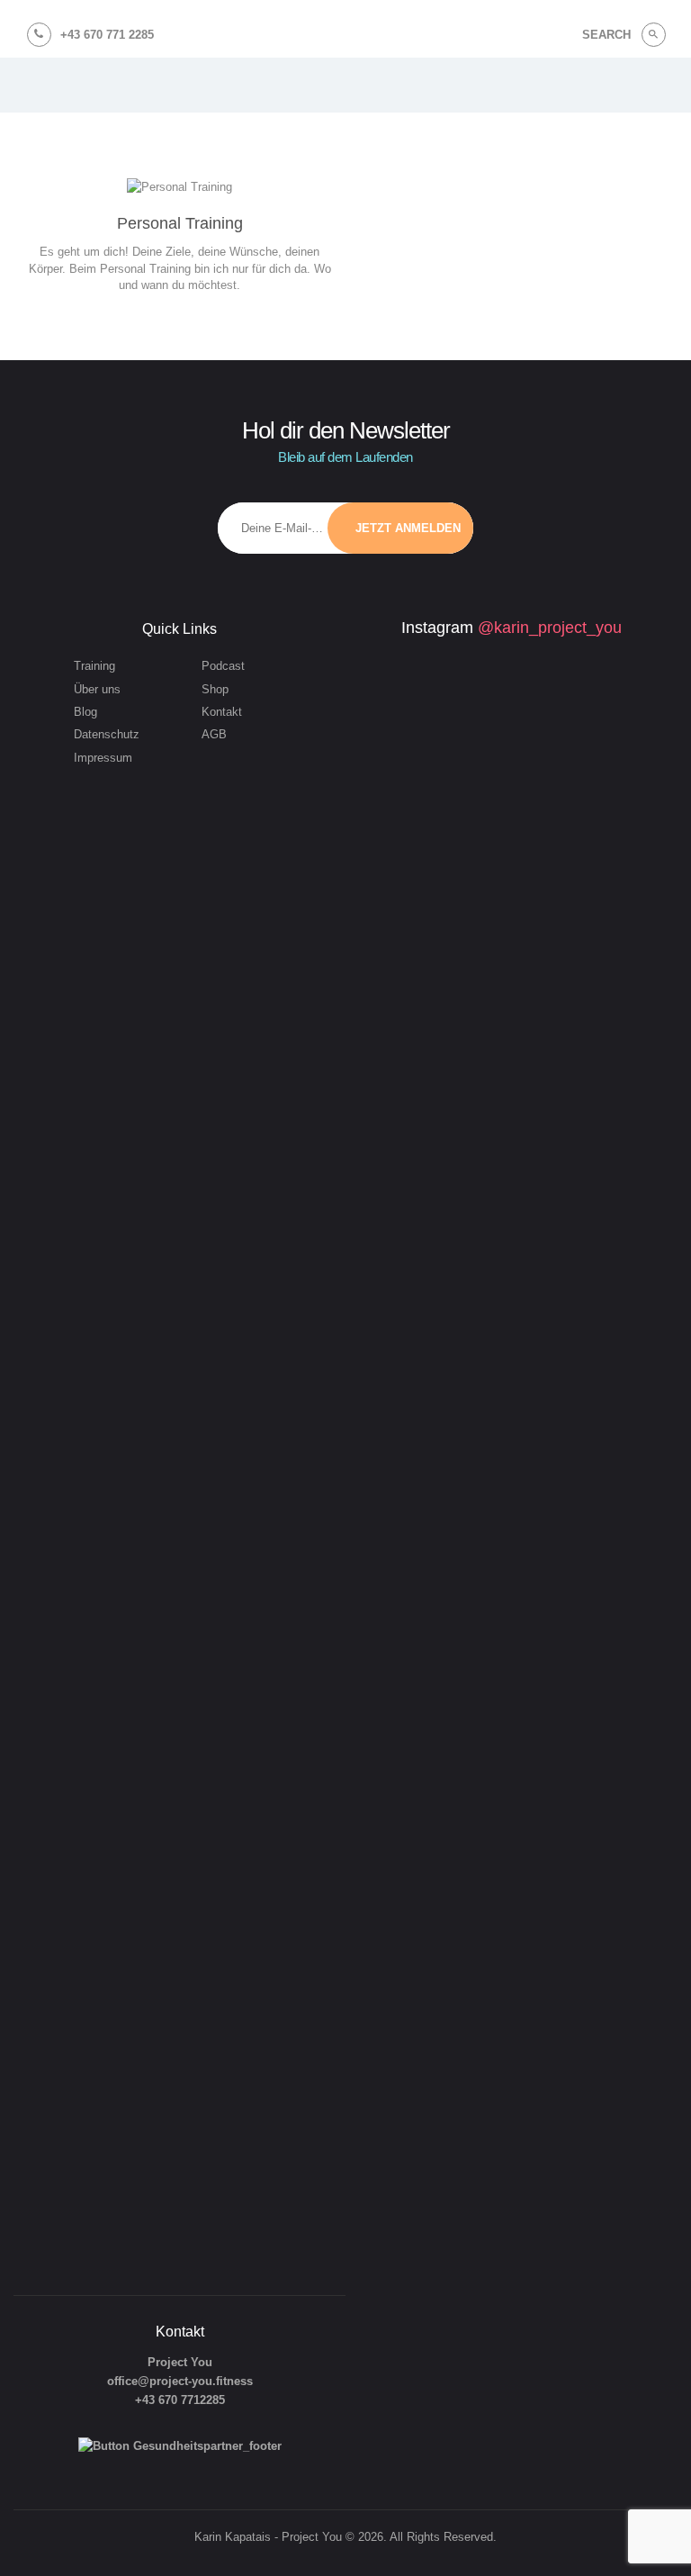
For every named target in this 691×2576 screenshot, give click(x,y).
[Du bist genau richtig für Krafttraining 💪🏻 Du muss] (421, 2082)
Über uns (97, 689)
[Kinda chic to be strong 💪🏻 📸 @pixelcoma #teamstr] (552, 746)
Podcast (223, 666)
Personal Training (180, 223)
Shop (215, 689)
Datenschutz (107, 734)
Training (94, 666)
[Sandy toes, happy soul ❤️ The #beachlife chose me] (552, 1988)
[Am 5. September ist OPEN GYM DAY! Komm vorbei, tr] (421, 793)
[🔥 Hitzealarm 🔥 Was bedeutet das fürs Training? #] (552, 999)
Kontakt (222, 712)
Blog (85, 712)
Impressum (103, 758)
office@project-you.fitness (180, 2381)
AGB (214, 734)
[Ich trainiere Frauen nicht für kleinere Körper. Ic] (421, 1414)
